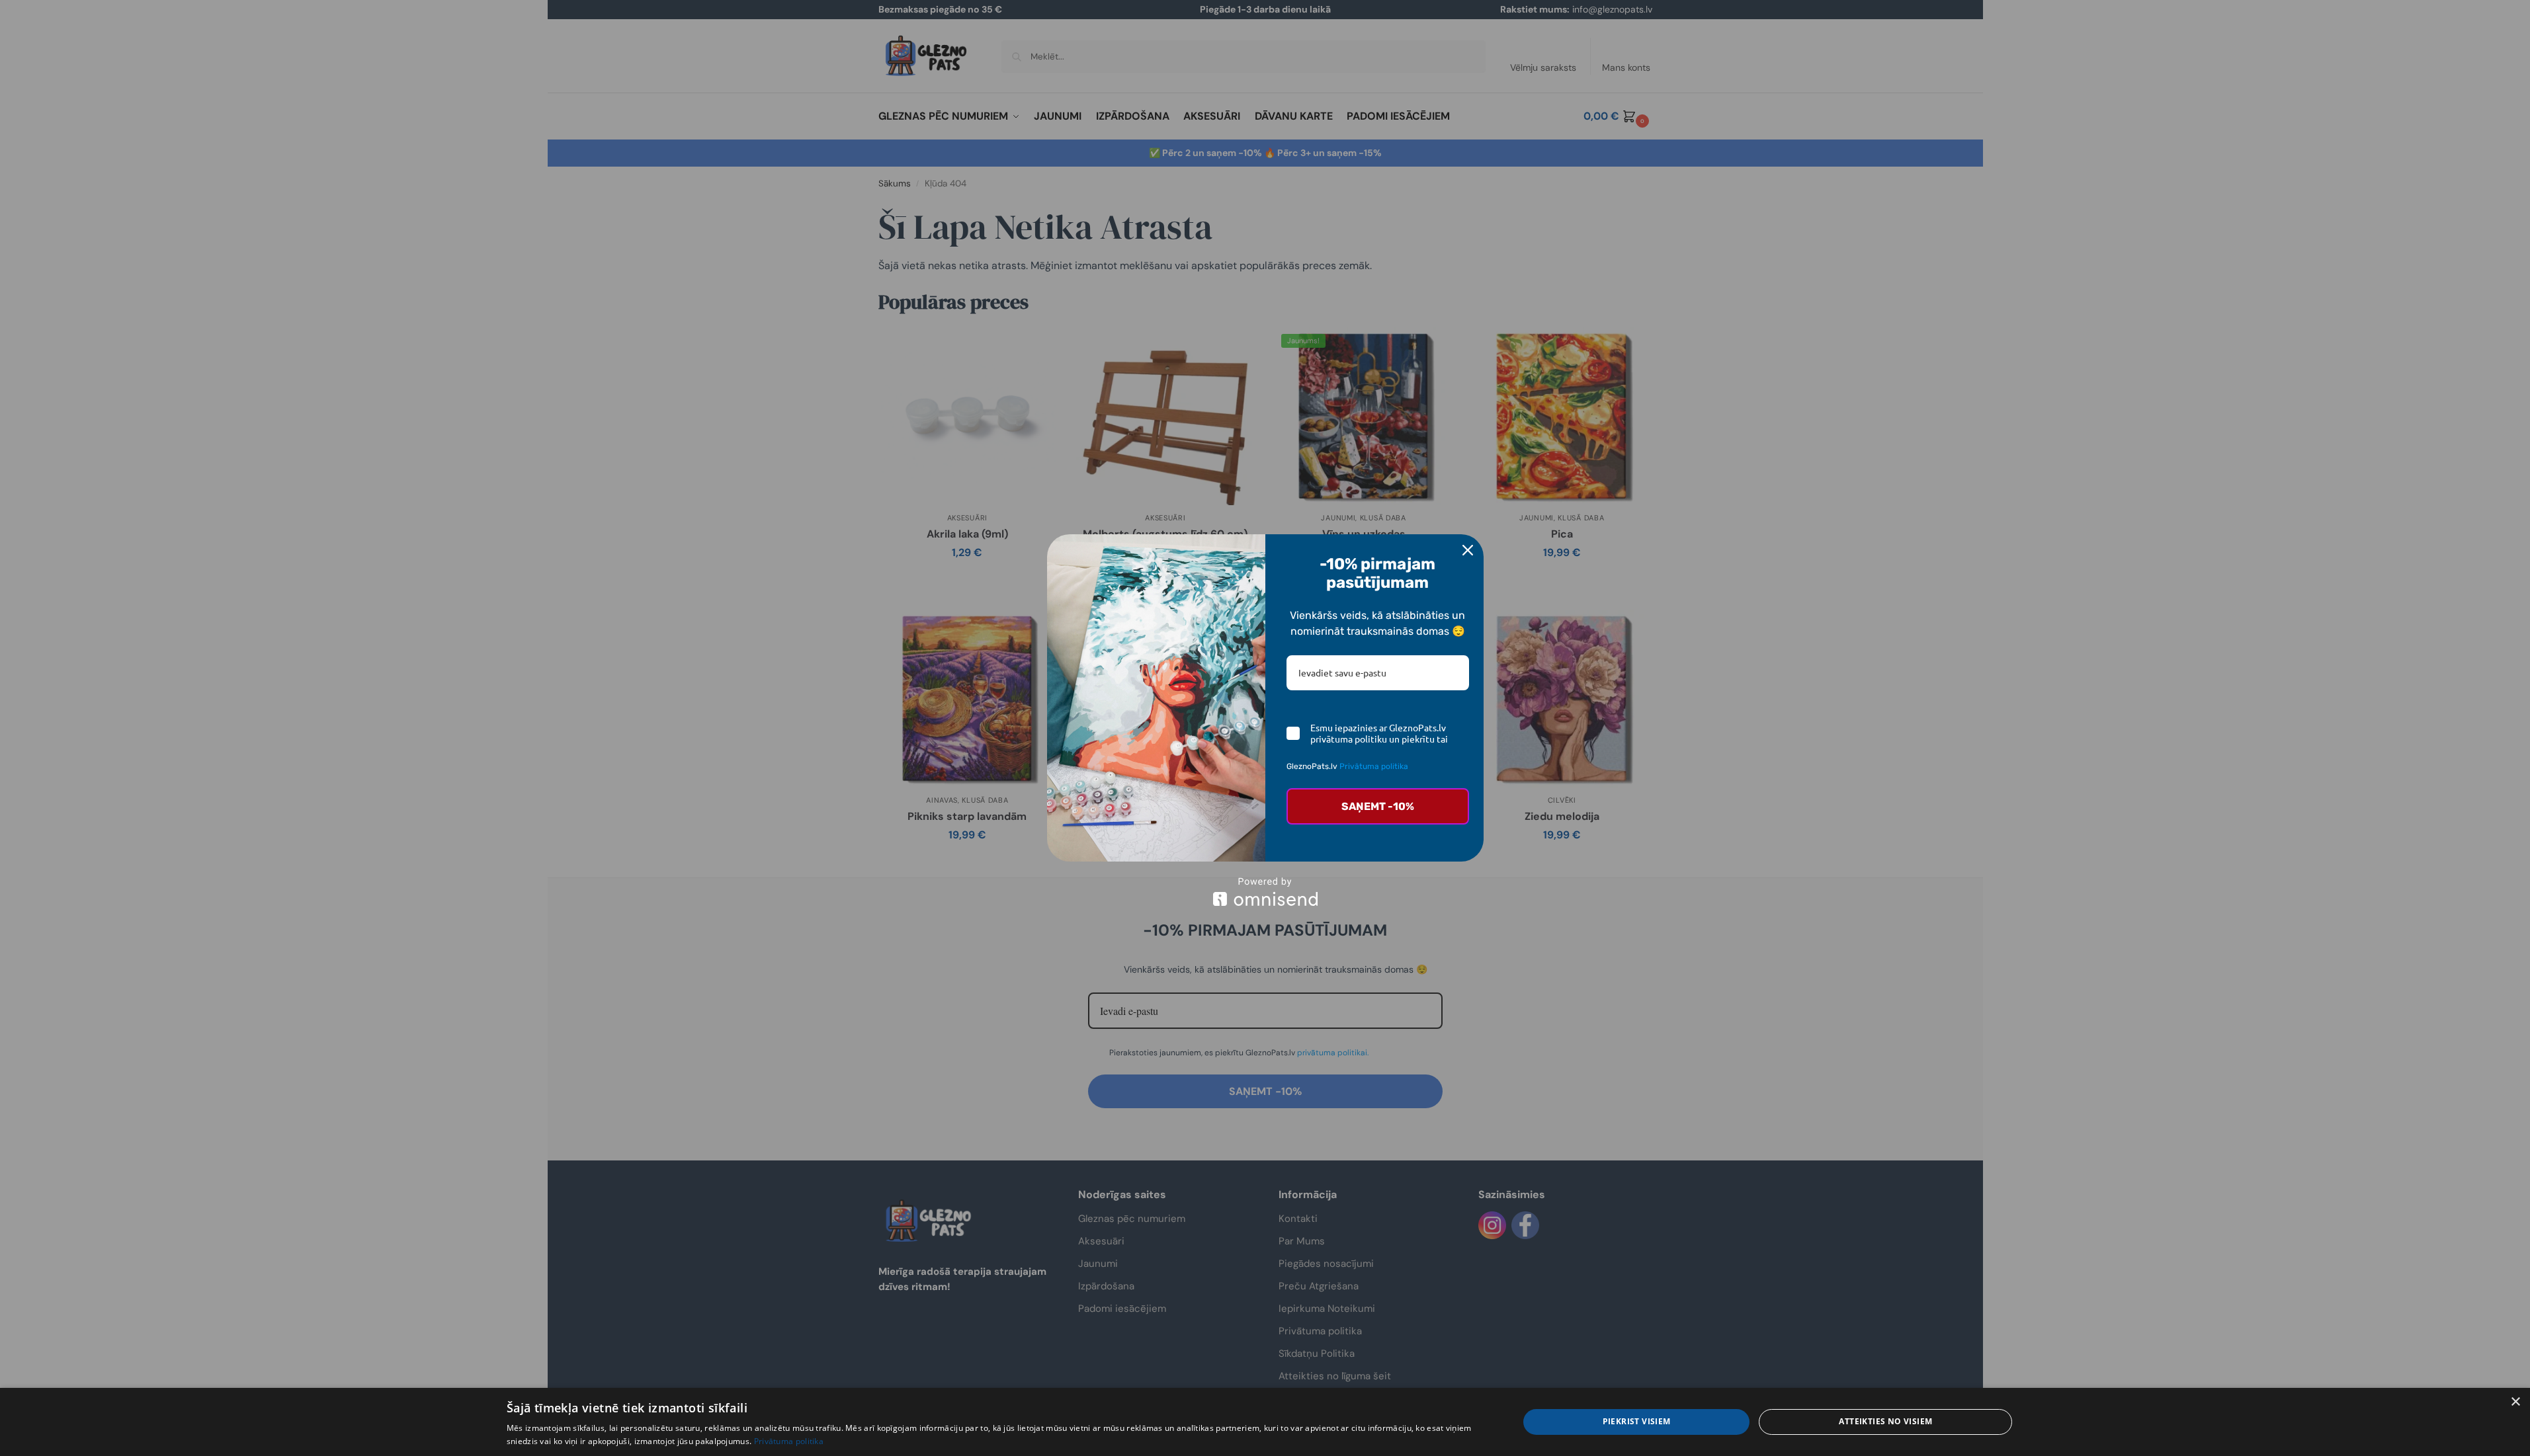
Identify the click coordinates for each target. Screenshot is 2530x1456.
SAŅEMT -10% (1378, 806)
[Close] (1468, 550)
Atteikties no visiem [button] (1885, 1421)
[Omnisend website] (1265, 892)
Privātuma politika (1374, 766)
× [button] (2515, 1402)
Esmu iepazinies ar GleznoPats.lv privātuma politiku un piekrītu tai (1379, 733)
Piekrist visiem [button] (1637, 1421)
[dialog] (1265, 1422)
